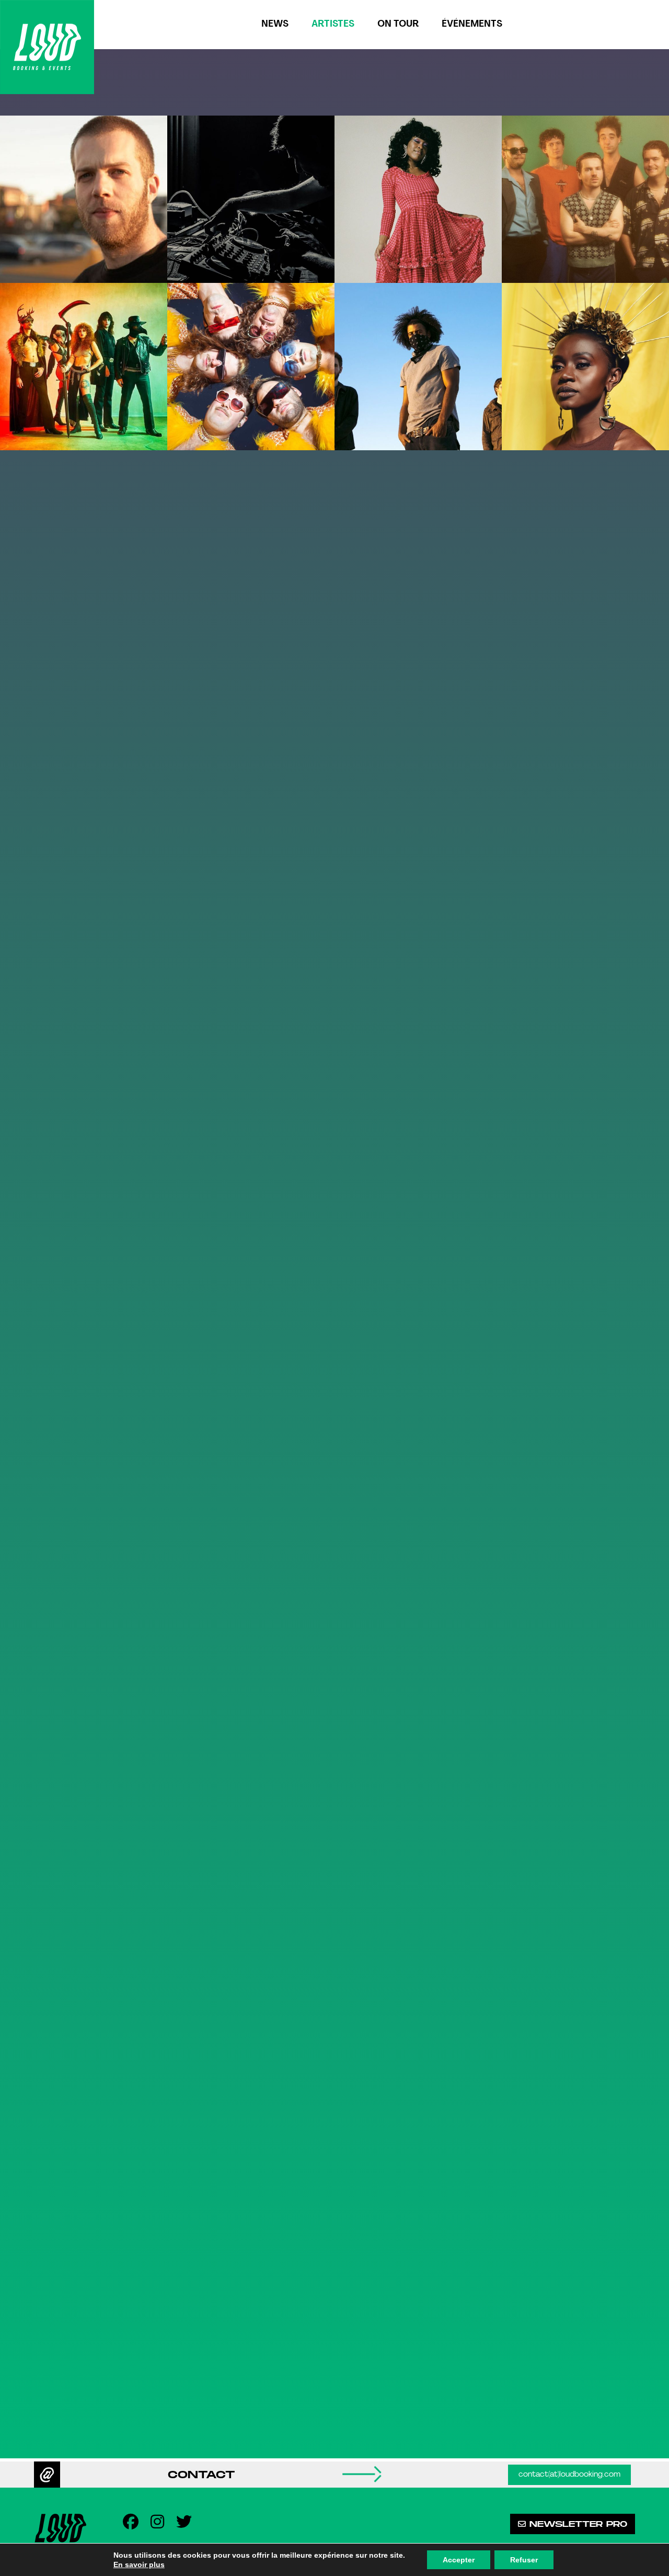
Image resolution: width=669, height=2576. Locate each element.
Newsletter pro (576, 2524)
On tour (398, 24)
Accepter (459, 2560)
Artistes (333, 24)
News (275, 24)
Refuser (524, 2560)
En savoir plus (139, 2564)
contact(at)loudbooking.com (569, 2475)
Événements (472, 24)
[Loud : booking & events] (47, 47)
